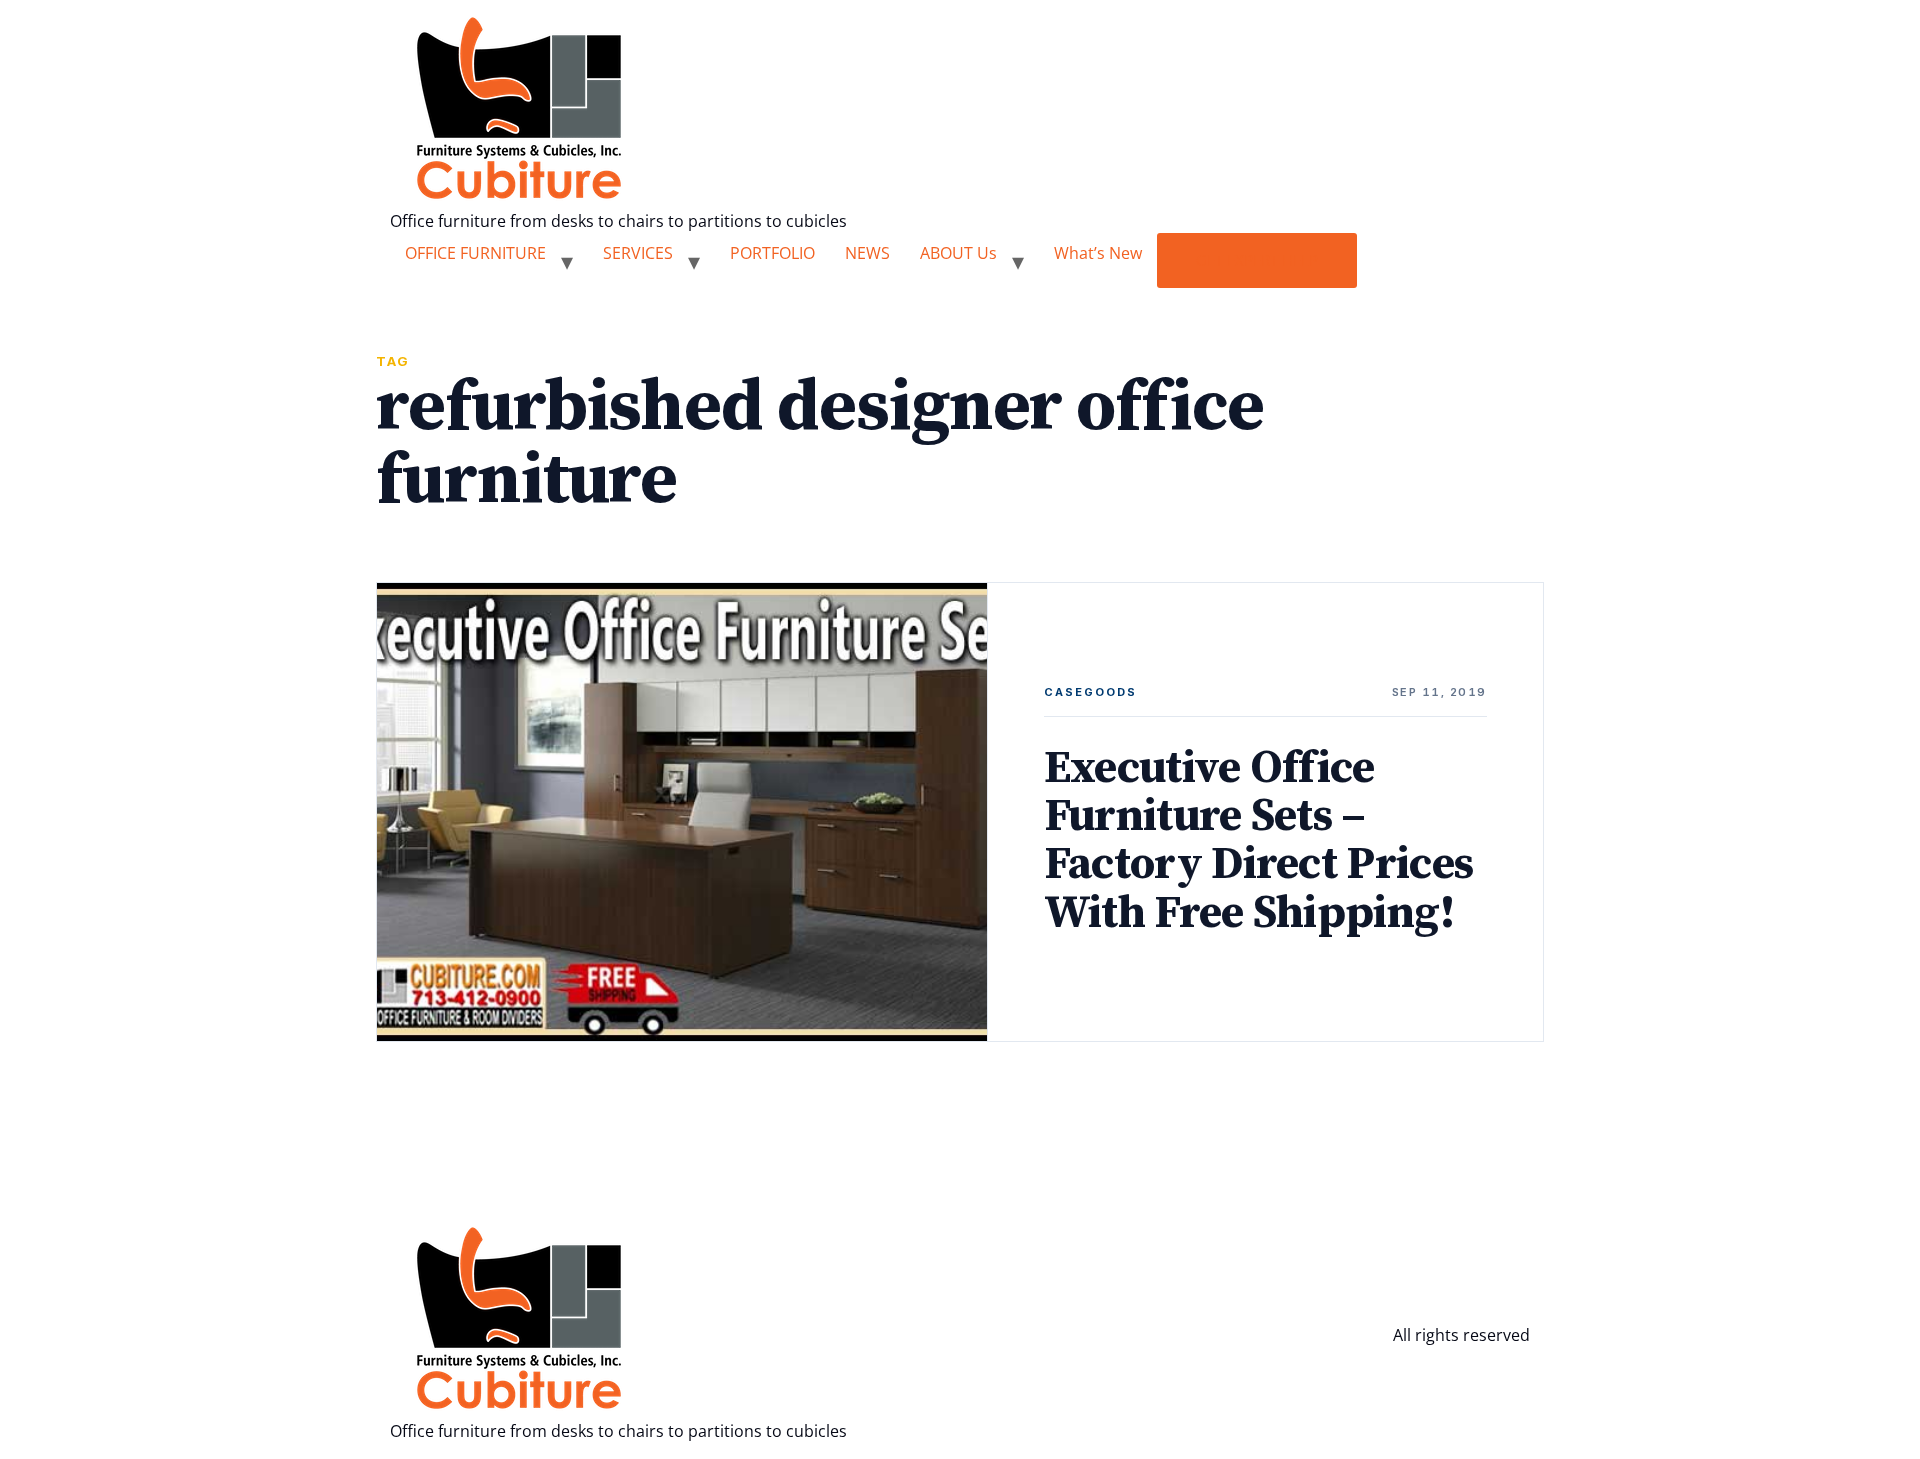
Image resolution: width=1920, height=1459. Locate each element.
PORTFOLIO (772, 253)
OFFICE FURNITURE (475, 253)
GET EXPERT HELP (1257, 260)
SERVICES (638, 253)
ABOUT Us (958, 253)
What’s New (1098, 253)
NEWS (867, 253)
